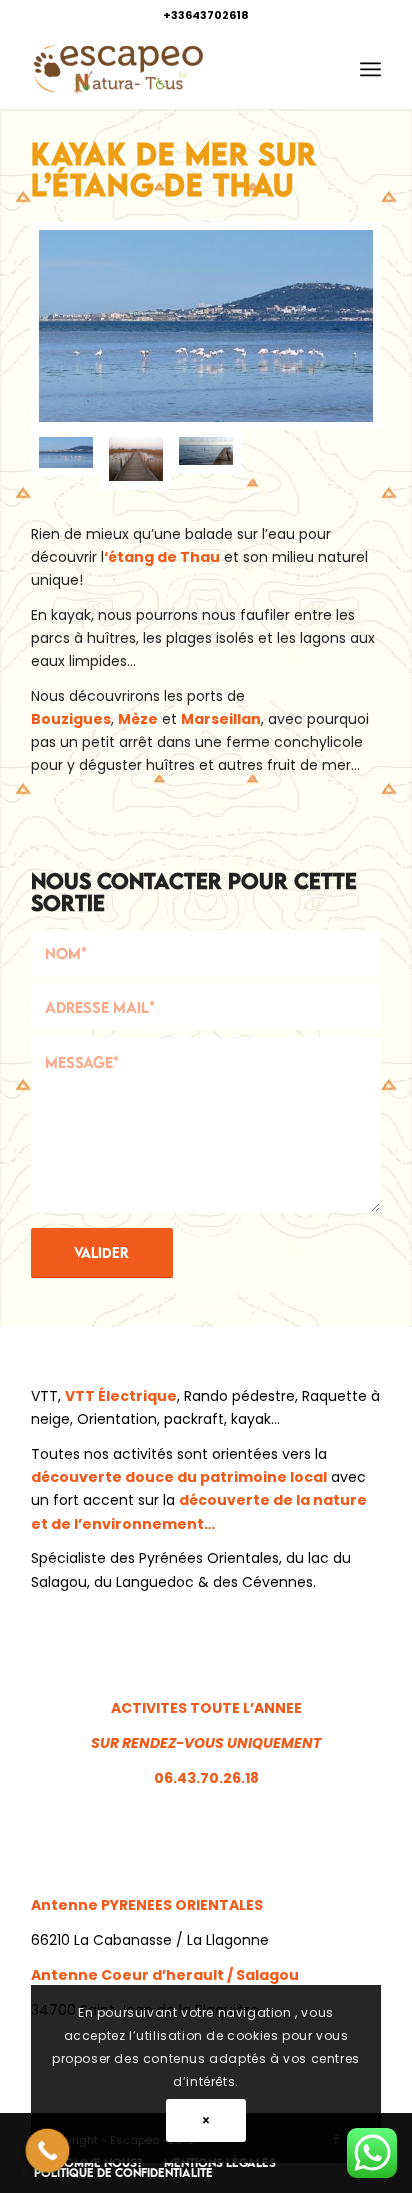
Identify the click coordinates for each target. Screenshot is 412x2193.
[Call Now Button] (48, 2151)
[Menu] (370, 69)
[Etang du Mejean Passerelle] (136, 459)
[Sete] (206, 459)
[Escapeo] (171, 69)
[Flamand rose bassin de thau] (206, 326)
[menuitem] (370, 69)
